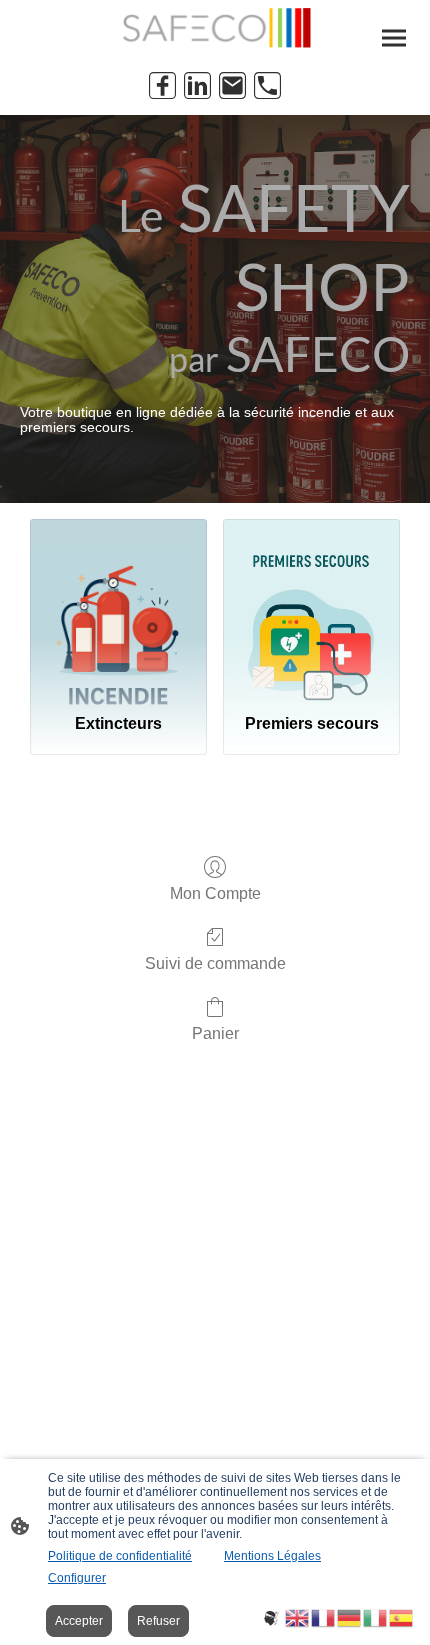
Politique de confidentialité (120, 1556)
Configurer (77, 1578)
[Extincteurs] (118, 608)
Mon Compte (215, 893)
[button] (272, 1616)
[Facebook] (162, 85)
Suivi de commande (215, 963)
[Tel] (267, 85)
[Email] (232, 85)
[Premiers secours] (311, 608)
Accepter (79, 1621)
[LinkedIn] (197, 85)
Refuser (158, 1621)
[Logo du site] (215, 28)
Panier (215, 1033)
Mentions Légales (272, 1556)
